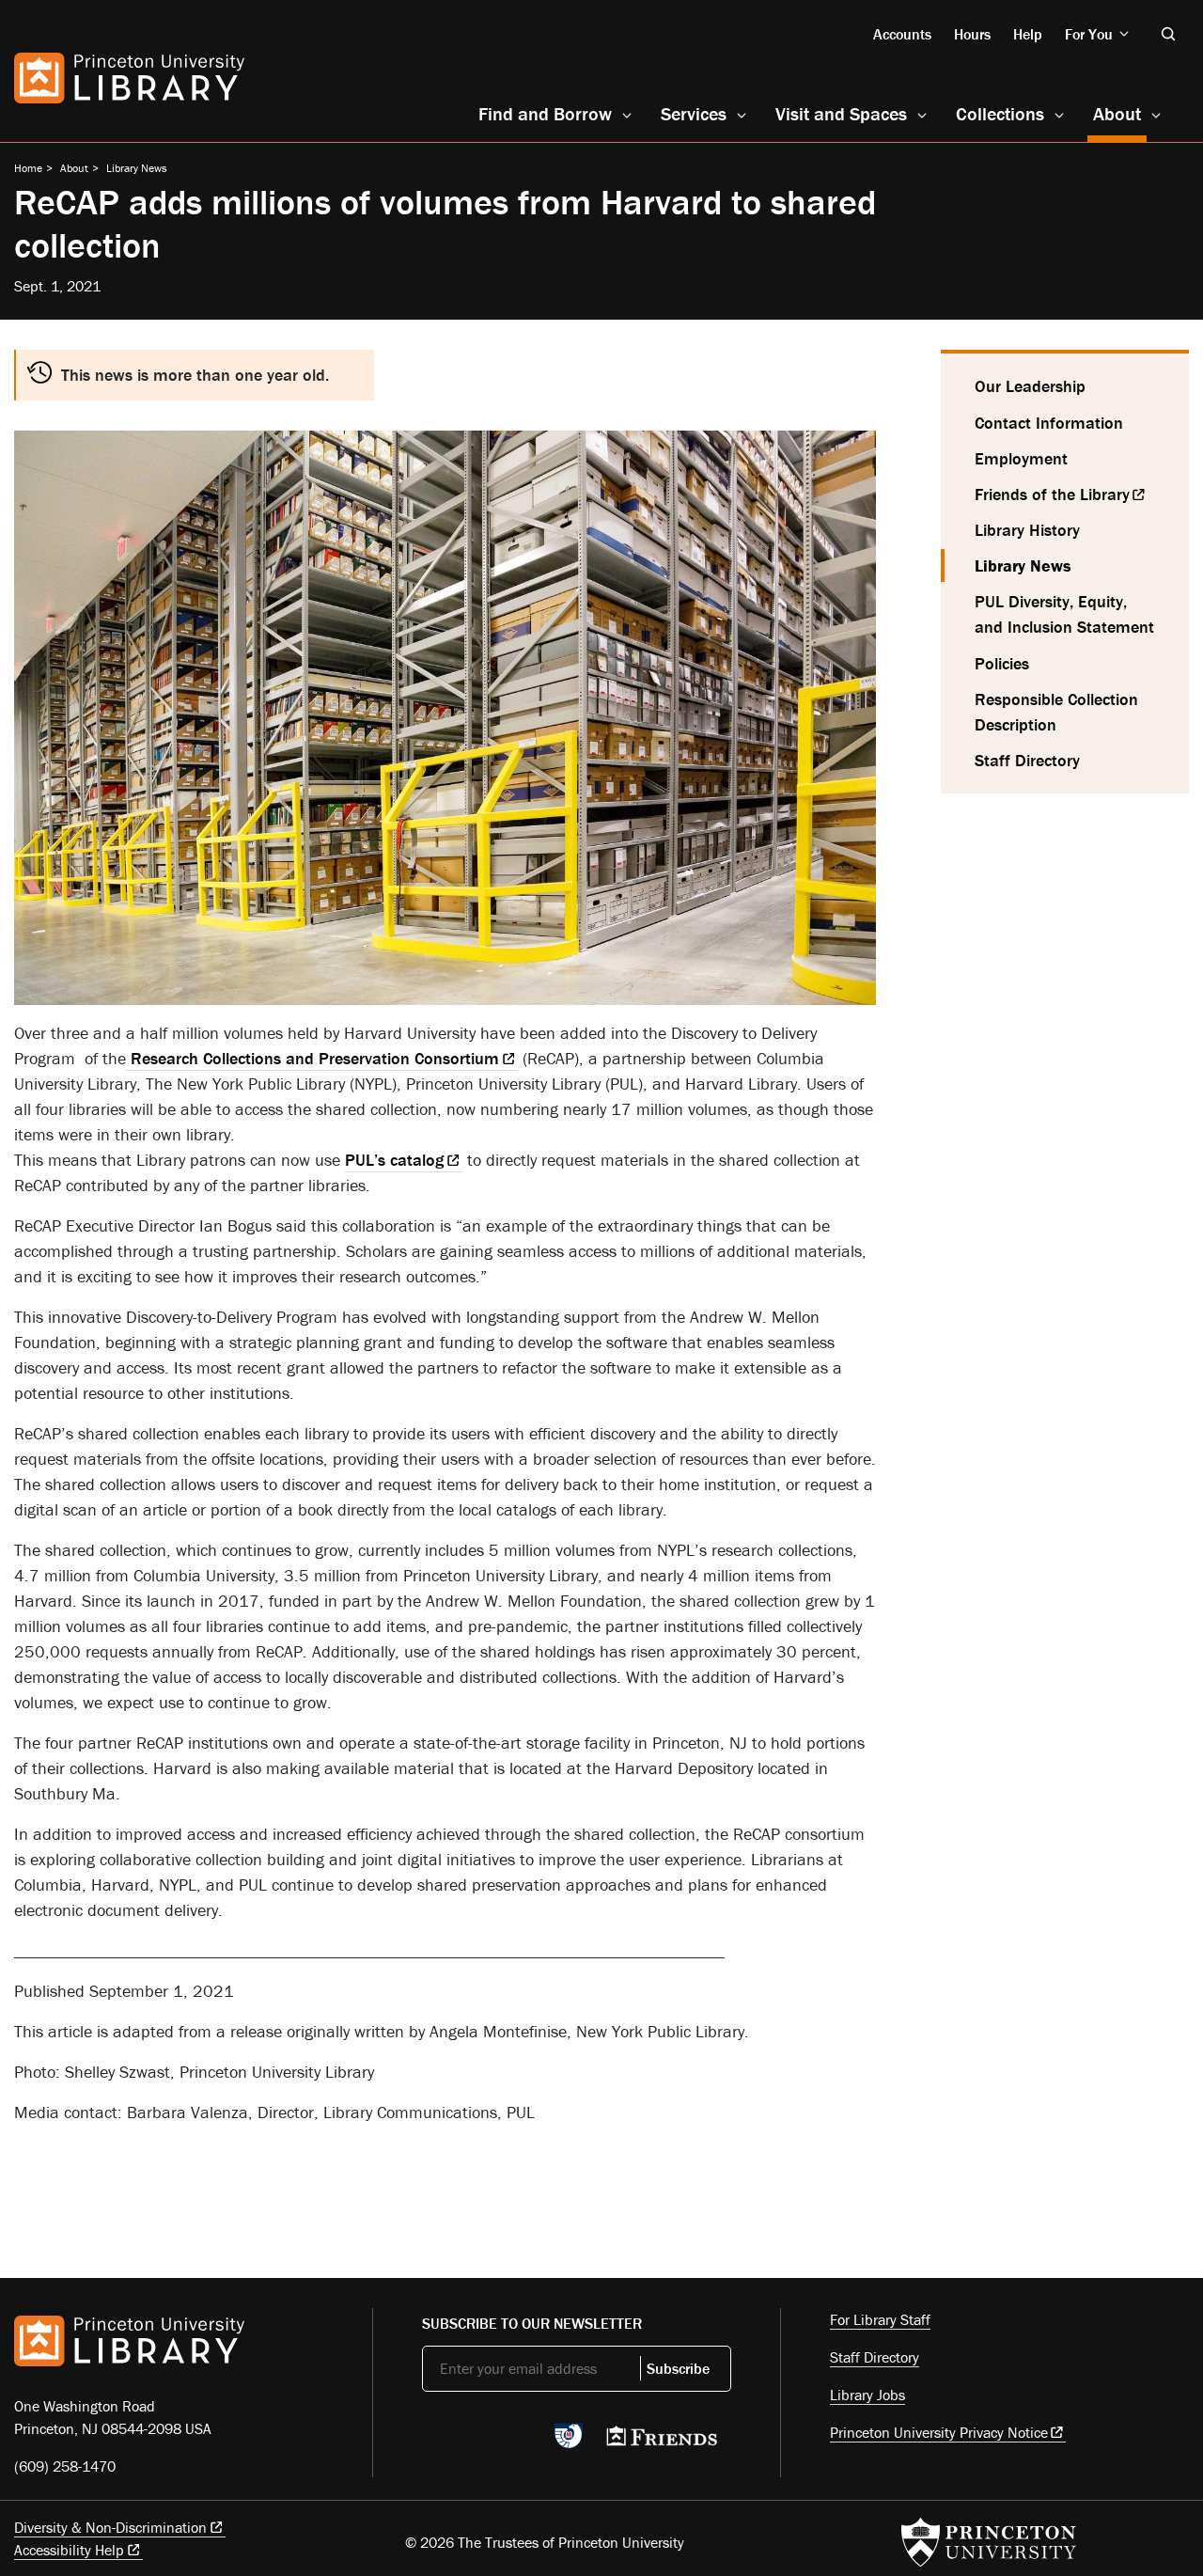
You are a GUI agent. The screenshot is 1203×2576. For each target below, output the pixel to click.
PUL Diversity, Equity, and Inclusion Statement (1064, 614)
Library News (137, 168)
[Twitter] (433, 2442)
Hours (972, 34)
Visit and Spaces (841, 113)
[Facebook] (477, 2442)
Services (694, 113)
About (1120, 113)
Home (28, 168)
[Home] (129, 78)
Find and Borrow (545, 113)
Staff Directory (1027, 760)
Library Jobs (867, 2395)
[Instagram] (521, 2442)
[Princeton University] (989, 2542)
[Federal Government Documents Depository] (569, 2444)
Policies (1002, 663)
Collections (1000, 113)
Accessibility (69, 2550)
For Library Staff (880, 2319)
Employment (1021, 458)
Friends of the (1052, 494)
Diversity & (110, 2527)
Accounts (902, 34)
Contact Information (1049, 423)
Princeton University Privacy (939, 2432)
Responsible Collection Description (1056, 712)
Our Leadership (1030, 386)
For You (1089, 34)
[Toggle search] (1168, 34)
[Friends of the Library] (662, 2442)
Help (1028, 34)
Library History (1027, 530)
